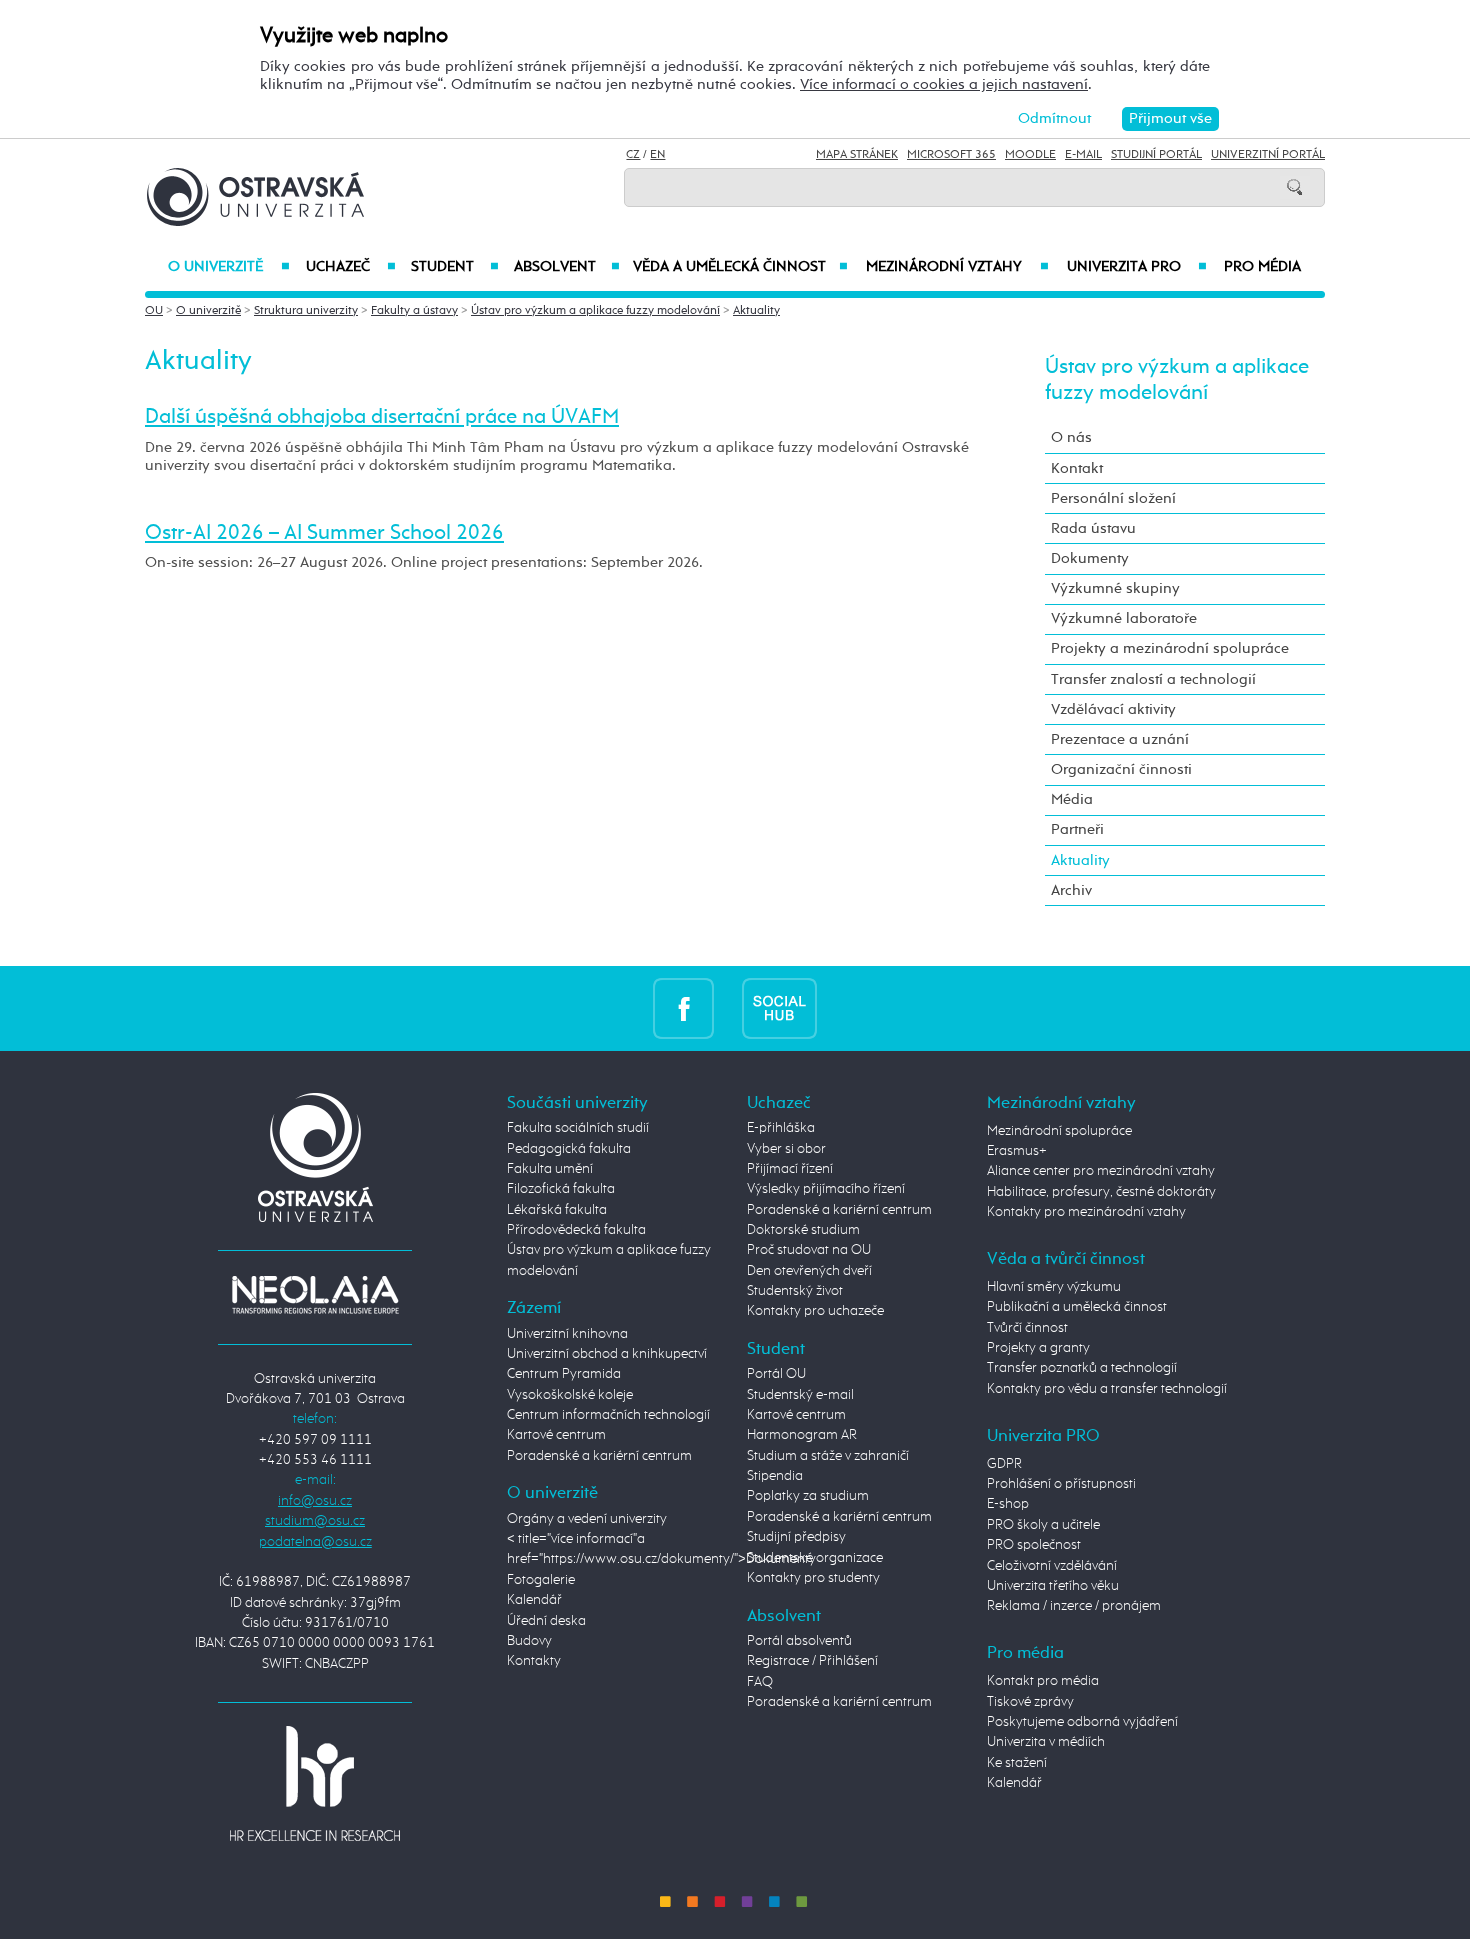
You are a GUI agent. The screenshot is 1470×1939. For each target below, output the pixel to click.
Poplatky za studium (808, 1496)
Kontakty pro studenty (813, 1578)
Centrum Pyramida (564, 1374)
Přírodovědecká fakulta (576, 1230)
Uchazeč (350, 267)
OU (154, 311)
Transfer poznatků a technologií (1082, 1368)
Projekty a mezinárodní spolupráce (1170, 648)
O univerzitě (229, 267)
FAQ (760, 1682)
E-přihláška (781, 1128)
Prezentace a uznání (1120, 739)
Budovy (529, 1641)
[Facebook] (683, 1008)
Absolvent (567, 267)
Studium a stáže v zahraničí (828, 1456)
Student (455, 267)
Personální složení (1113, 498)
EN (657, 155)
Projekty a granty (1038, 1348)
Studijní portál (1156, 155)
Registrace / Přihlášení (812, 1661)
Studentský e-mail (800, 1395)
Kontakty (534, 1661)
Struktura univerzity (306, 311)
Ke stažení (1017, 1763)
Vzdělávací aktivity (1113, 709)
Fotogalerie (541, 1580)
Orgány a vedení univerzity (587, 1519)
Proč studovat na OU (809, 1250)
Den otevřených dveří (809, 1271)
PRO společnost (1034, 1545)
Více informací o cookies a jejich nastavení (944, 84)
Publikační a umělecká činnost (1077, 1307)
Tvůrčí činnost (1027, 1328)
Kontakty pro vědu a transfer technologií (1107, 1389)
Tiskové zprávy (1030, 1702)
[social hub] (779, 1008)
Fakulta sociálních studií (578, 1128)
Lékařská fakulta (557, 1210)
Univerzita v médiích (1046, 1742)
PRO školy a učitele (1043, 1525)
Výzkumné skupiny (1115, 588)
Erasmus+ (1017, 1151)
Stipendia (775, 1476)
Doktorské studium (803, 1230)
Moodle (1030, 155)
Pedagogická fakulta (569, 1149)
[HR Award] (315, 1783)
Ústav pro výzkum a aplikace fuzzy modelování (595, 311)
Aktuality (756, 311)
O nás (1071, 437)
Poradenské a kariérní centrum (599, 1456)
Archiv (1071, 890)
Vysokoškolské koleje (570, 1395)
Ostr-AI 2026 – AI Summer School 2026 (324, 533)
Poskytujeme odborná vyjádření (1082, 1722)
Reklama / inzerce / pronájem (1074, 1606)
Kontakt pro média (1043, 1681)
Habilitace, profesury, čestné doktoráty (1101, 1192)
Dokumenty (1090, 558)
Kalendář (534, 1600)
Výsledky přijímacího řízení (826, 1189)
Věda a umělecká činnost (740, 267)
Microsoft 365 (951, 155)
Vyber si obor (786, 1149)
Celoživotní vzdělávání (1052, 1566)
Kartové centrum (556, 1435)
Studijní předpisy (796, 1537)
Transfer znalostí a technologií (1153, 679)
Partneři (1077, 829)
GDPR (1004, 1464)
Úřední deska (546, 1621)
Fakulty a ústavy (414, 311)
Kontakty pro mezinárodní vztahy (1086, 1212)
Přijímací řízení (790, 1169)
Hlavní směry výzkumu (1054, 1287)
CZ (633, 155)
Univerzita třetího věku (1053, 1586)
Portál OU (776, 1374)
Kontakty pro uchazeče (815, 1311)
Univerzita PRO (1137, 267)
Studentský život (795, 1291)
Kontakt (1077, 468)
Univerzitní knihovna (567, 1334)
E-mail (1083, 155)
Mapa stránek (857, 155)
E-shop (1008, 1504)
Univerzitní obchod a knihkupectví (607, 1354)
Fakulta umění (550, 1169)
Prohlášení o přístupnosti (1061, 1484)
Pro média (1262, 267)
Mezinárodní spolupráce (1059, 1131)
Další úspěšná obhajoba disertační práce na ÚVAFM (382, 417)
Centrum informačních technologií (608, 1415)
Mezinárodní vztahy (957, 267)
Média (1072, 799)
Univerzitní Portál (1268, 155)
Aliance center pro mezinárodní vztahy (1101, 1171)
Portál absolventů (799, 1641)
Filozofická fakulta (561, 1189)
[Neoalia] (315, 1294)
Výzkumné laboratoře (1124, 618)
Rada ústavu (1093, 528)
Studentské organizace (815, 1558)
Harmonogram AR (802, 1435)
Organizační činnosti (1121, 769)
